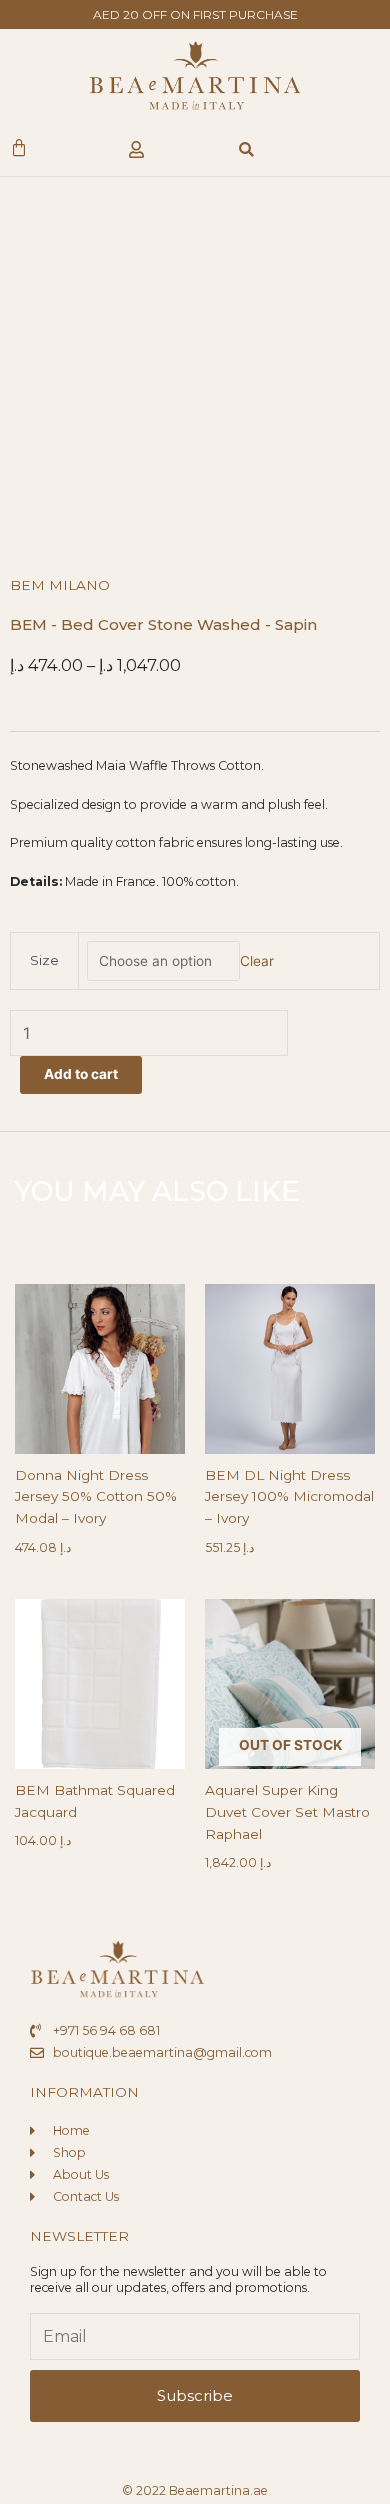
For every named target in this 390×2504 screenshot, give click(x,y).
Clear (257, 961)
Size (44, 960)
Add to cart (81, 1074)
